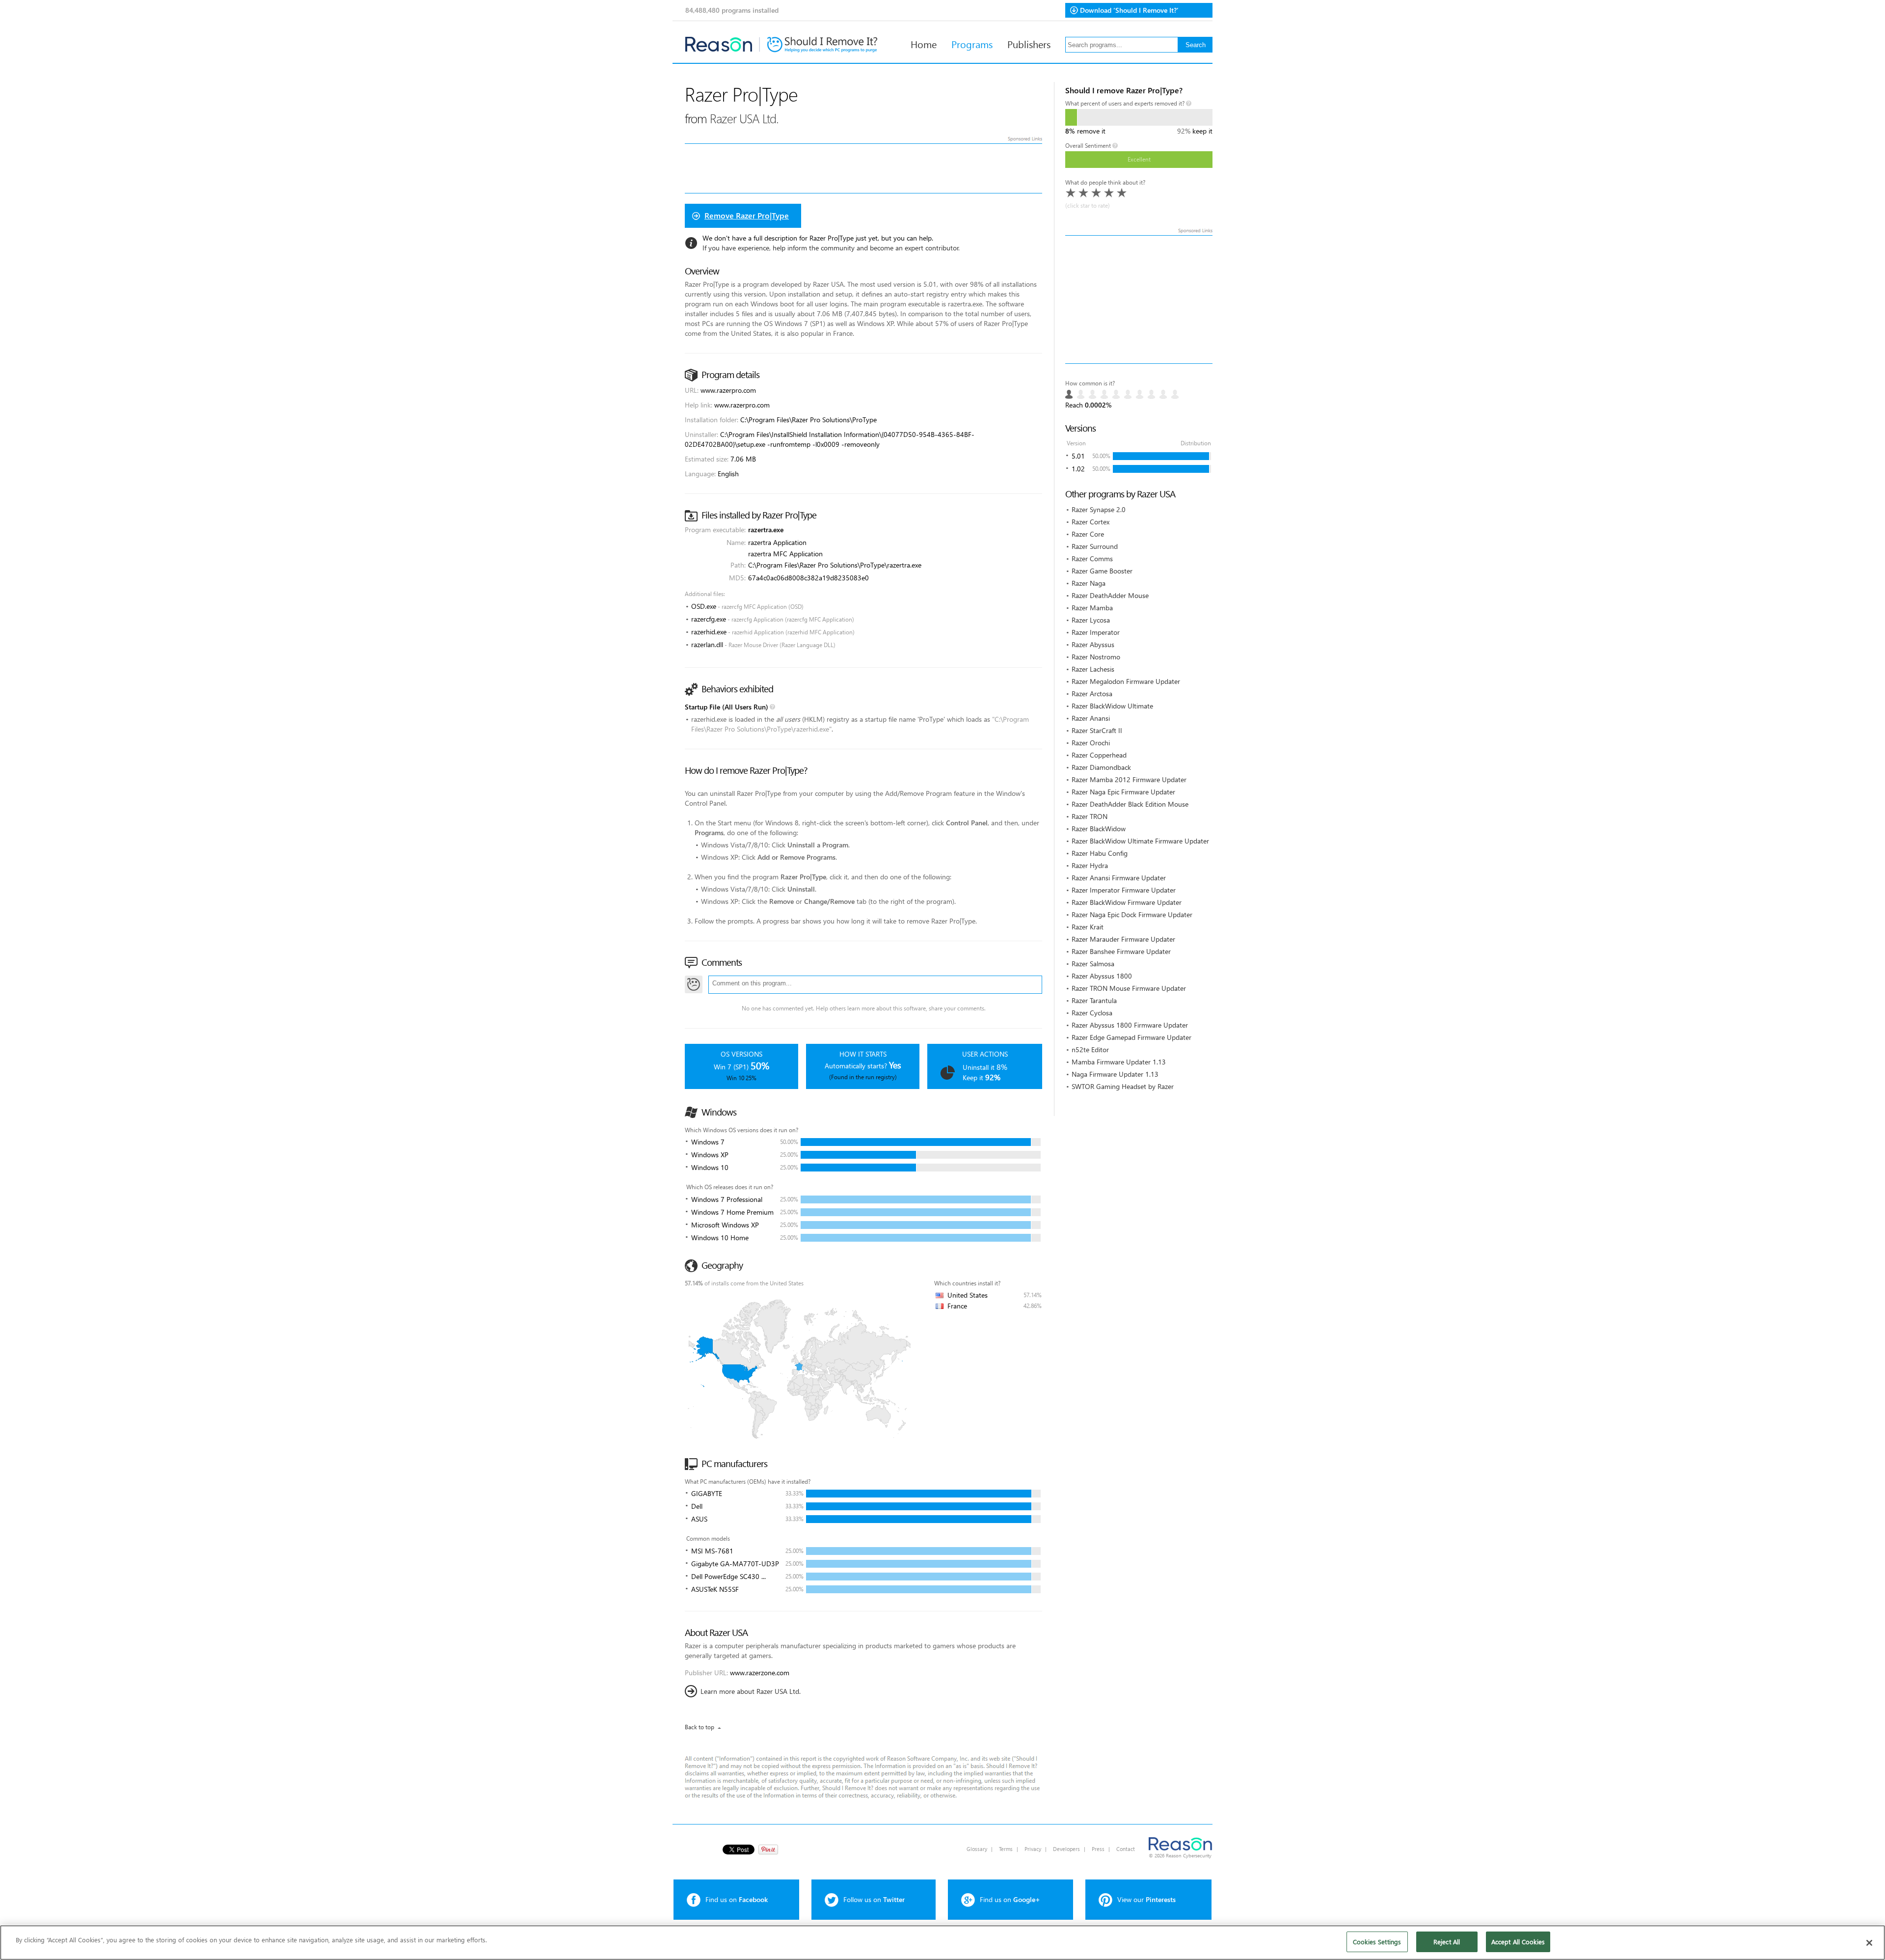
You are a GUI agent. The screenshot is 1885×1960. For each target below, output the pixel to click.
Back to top (700, 1727)
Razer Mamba (1092, 608)
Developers (1066, 1849)
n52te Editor (1090, 1049)
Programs (972, 44)
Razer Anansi (1091, 718)
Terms (1006, 1849)
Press (1098, 1849)
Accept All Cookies (1518, 1942)
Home (924, 44)
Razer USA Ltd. (744, 118)
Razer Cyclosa (1092, 1013)
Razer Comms (1092, 558)
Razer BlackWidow (1099, 829)
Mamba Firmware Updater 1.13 (1119, 1062)
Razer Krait (1088, 927)
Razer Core (1088, 534)
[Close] (1869, 1943)
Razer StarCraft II (1097, 730)
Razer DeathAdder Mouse (1110, 595)
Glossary (977, 1849)
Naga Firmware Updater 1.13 (1115, 1074)
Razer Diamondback (1101, 767)
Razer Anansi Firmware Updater (1119, 878)
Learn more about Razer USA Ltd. (751, 1691)
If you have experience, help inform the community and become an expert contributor (831, 248)
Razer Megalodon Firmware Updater (1126, 681)
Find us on (737, 1899)
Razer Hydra (1090, 865)
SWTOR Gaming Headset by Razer (1123, 1086)
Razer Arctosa (1092, 694)
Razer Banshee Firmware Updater (1121, 951)
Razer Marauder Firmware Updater (1123, 939)
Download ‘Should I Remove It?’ (1129, 10)
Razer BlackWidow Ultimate (1112, 706)
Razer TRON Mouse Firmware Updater (1129, 988)
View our (1146, 1899)
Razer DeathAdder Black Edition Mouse (1130, 804)
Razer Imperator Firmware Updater (1124, 890)
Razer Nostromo (1096, 657)
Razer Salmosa (1093, 964)
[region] (942, 1943)
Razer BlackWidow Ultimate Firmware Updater (1140, 841)
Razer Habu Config (1100, 853)
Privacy (1033, 1849)
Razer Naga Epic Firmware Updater (1123, 792)
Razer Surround (1095, 546)
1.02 (1078, 469)
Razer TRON (1090, 816)
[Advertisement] (1139, 299)
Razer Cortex (1091, 522)
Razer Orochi (1091, 743)
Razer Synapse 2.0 (1099, 509)
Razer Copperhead (1099, 755)
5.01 (1078, 456)
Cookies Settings (1377, 1942)
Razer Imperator (1096, 632)
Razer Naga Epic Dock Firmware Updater (1132, 914)
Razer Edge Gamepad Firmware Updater (1131, 1037)
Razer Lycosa (1091, 620)
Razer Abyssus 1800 (1102, 976)
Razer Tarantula (1094, 1000)
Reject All (1447, 1942)
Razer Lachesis (1093, 669)
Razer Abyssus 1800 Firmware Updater (1130, 1025)
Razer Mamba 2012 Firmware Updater (1129, 779)
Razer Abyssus (1093, 644)
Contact (1126, 1849)
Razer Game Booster (1102, 571)
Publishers (1029, 44)
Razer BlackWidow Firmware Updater (1127, 902)
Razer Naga (1089, 583)
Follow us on (874, 1899)
